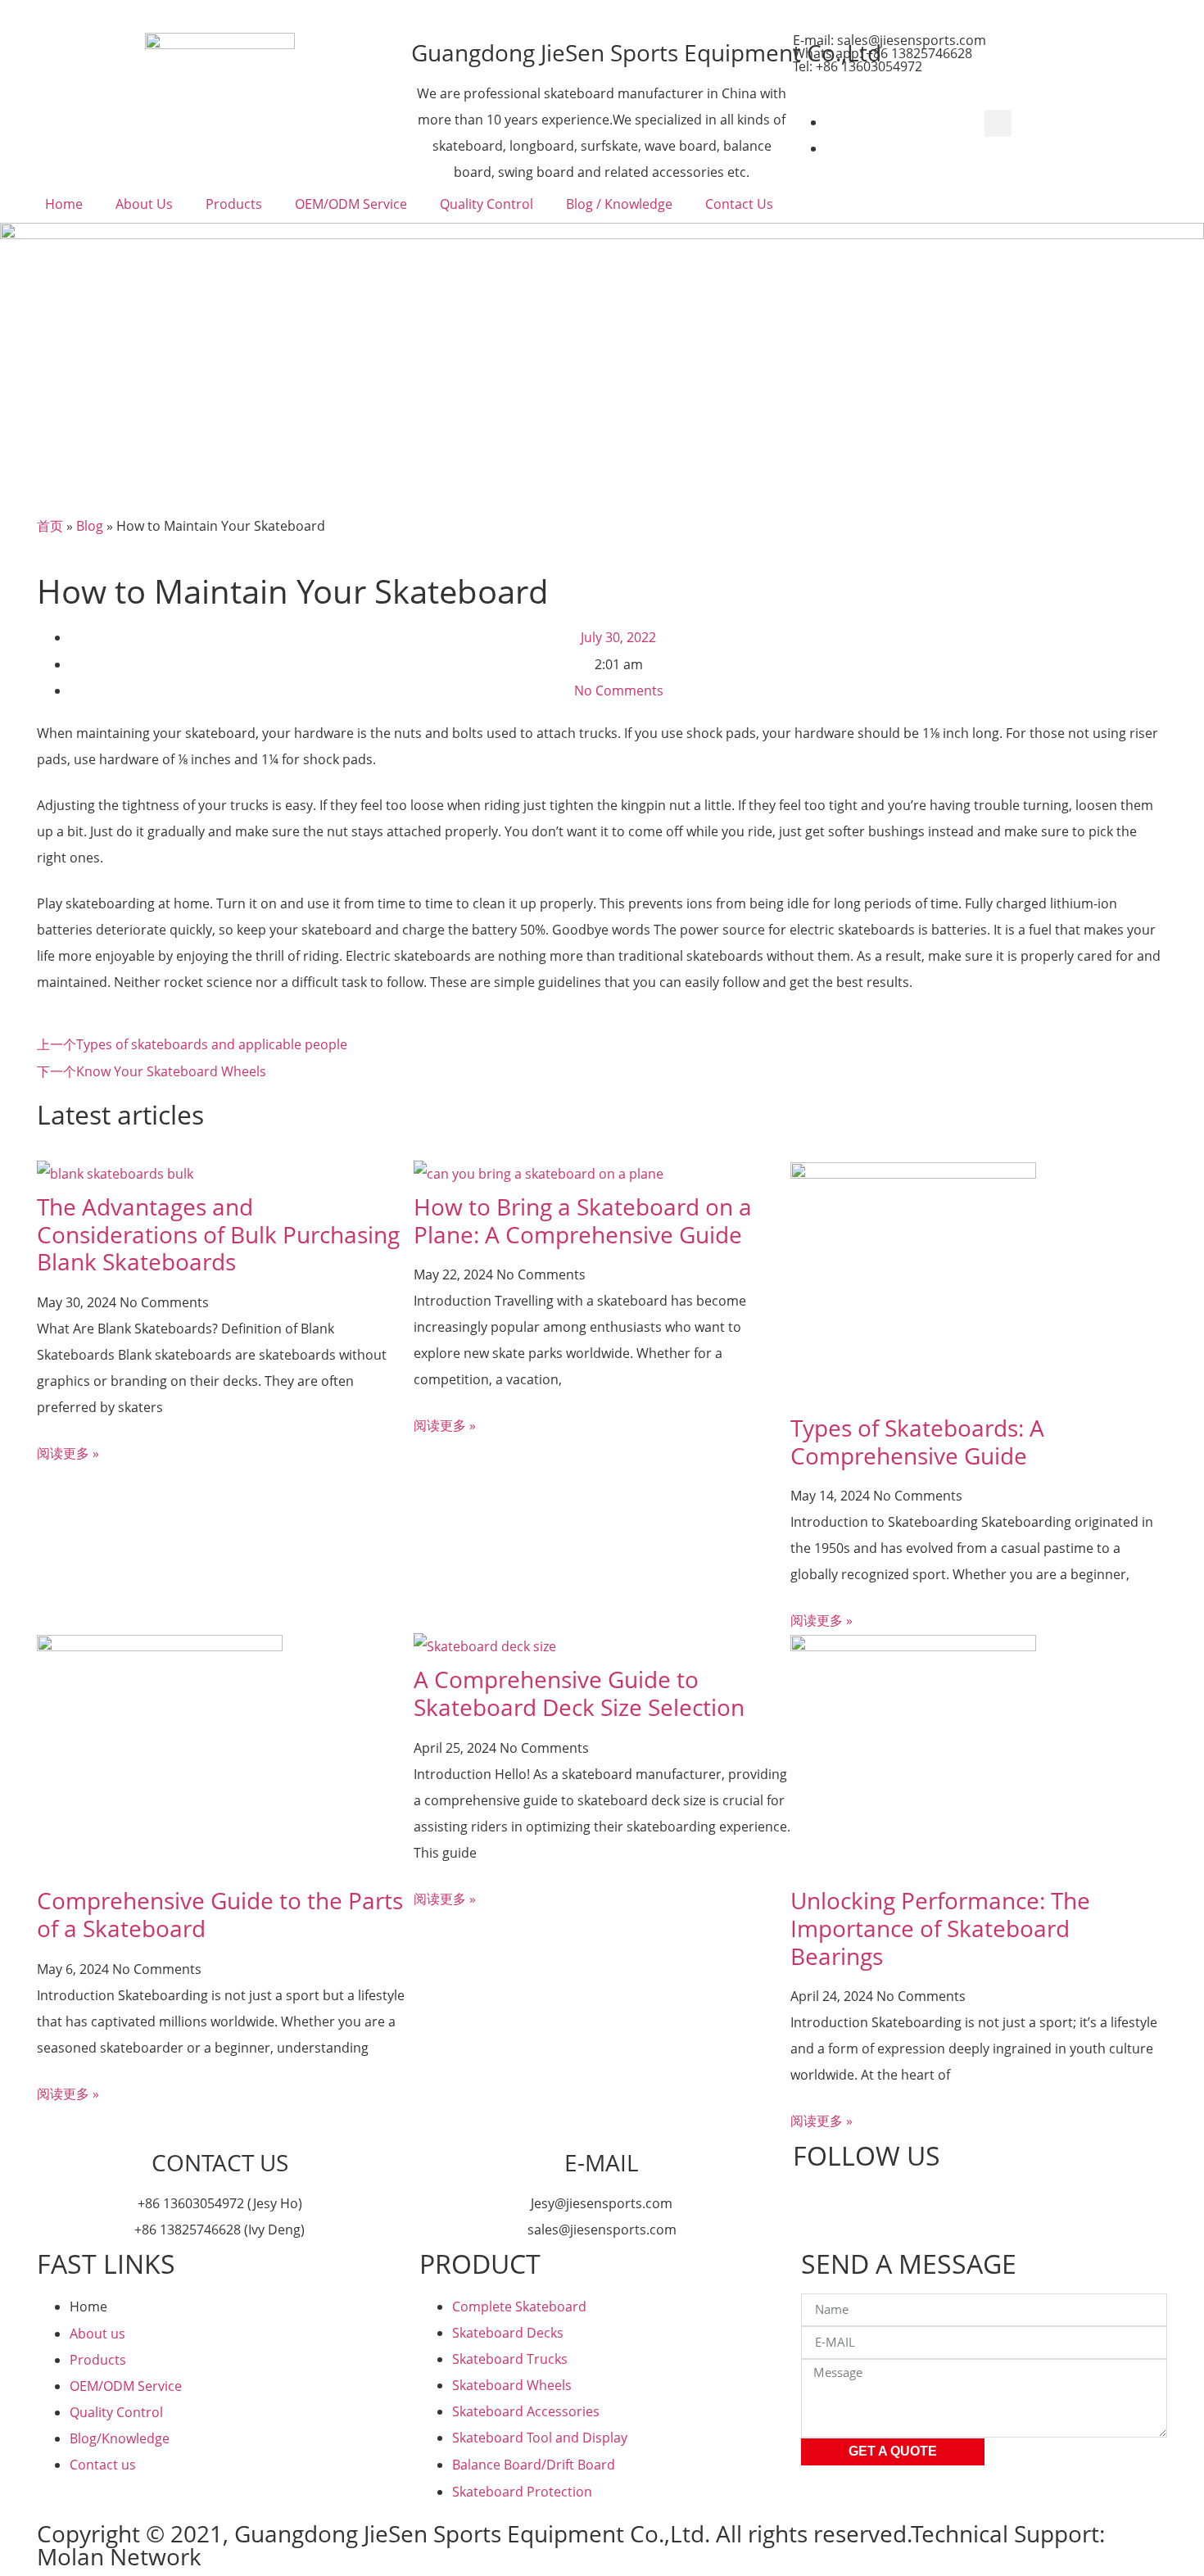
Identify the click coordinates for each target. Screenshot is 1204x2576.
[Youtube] (813, 2206)
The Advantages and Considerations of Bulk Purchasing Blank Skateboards (218, 1234)
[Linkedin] (858, 2206)
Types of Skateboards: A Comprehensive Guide (917, 1442)
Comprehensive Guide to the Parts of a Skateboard (220, 1914)
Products (234, 204)
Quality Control (487, 204)
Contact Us (739, 204)
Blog (90, 526)
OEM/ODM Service (351, 204)
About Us (144, 204)
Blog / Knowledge (619, 204)
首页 (50, 526)
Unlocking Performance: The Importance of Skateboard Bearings (940, 1928)
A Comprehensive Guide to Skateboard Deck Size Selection (579, 1693)
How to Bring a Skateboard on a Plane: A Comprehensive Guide (583, 1220)
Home (64, 204)
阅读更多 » (68, 1453)
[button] (998, 123)
